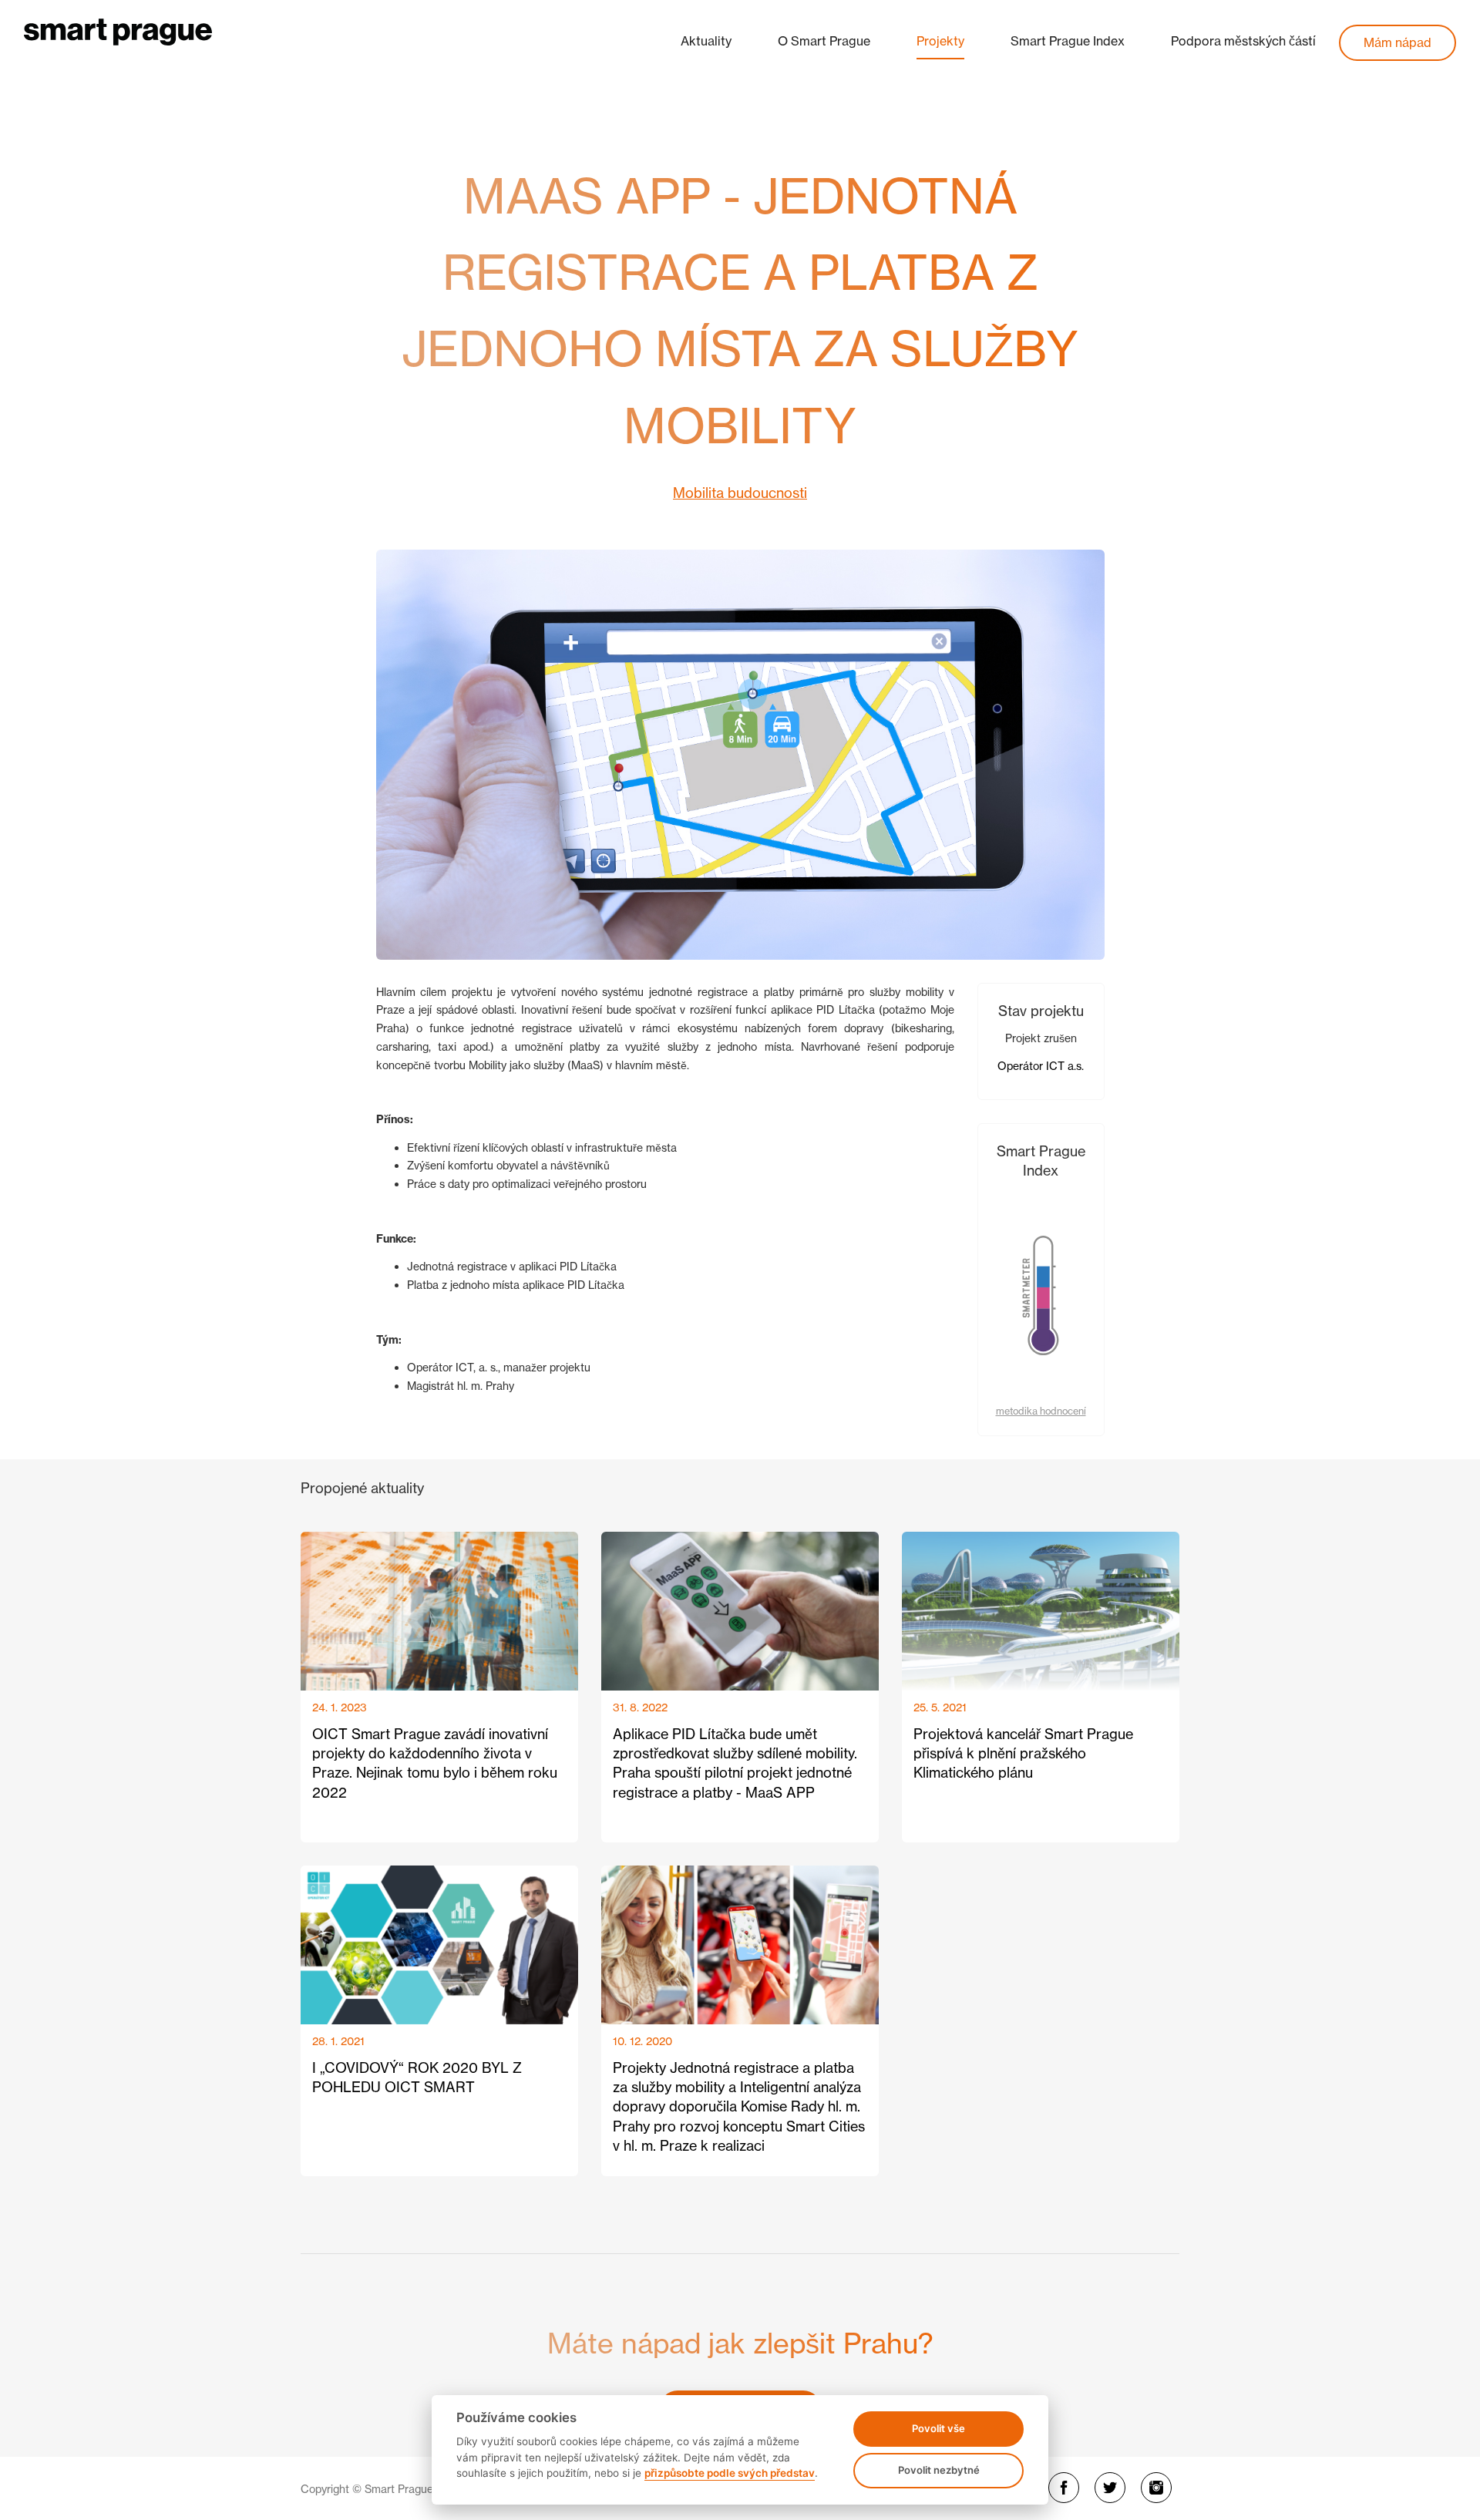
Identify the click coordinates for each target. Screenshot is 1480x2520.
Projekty (940, 41)
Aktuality (706, 41)
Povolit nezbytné (939, 2470)
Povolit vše (938, 2428)
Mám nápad (1398, 42)
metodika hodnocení (1041, 1411)
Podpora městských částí (1243, 41)
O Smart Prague (824, 41)
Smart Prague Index (1068, 41)
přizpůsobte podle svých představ (730, 2473)
